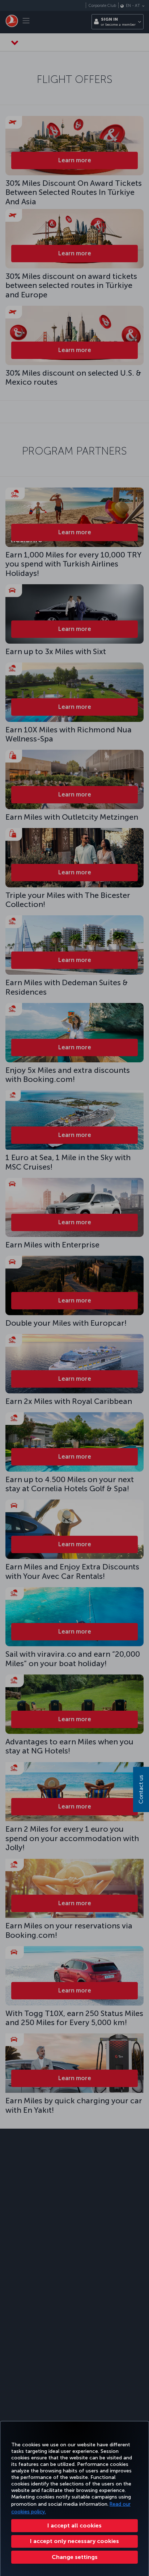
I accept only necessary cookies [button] (74, 2541)
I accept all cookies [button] (74, 2525)
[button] (74, 2557)
